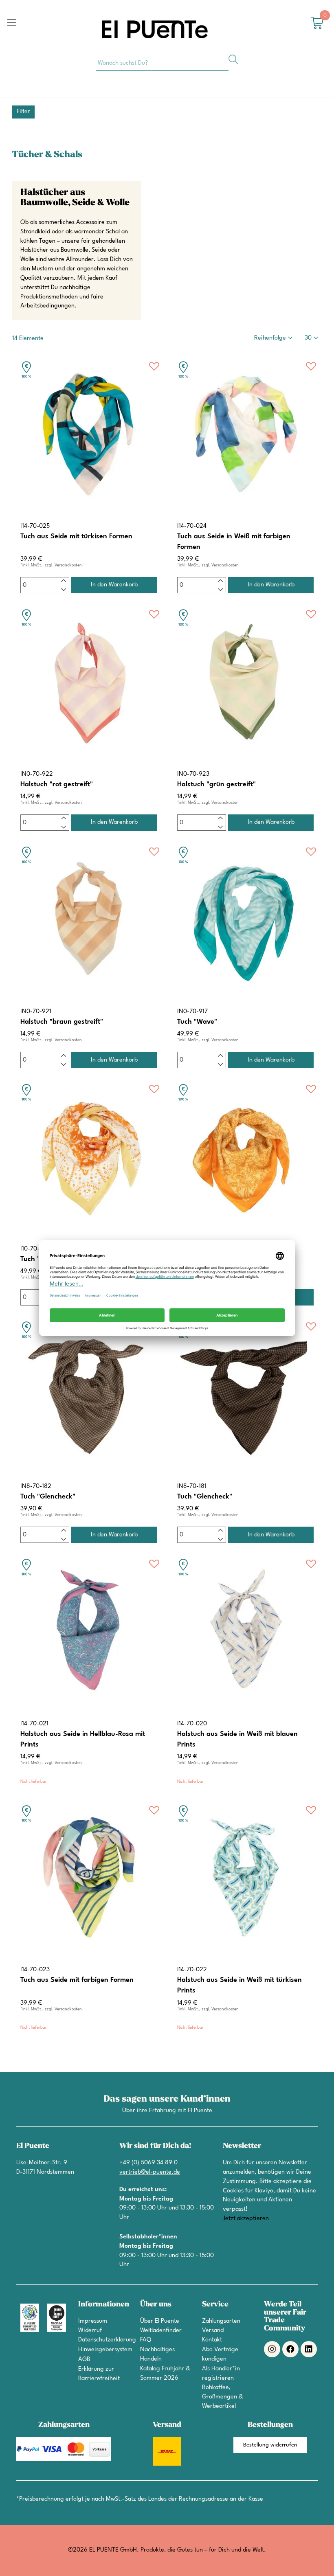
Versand (213, 2331)
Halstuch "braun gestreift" (62, 1022)
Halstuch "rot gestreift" (57, 784)
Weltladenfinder (161, 2331)
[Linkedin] (309, 2349)
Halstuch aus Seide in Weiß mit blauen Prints (237, 1739)
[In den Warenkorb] (114, 585)
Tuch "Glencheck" (48, 1497)
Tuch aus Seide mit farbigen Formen (77, 1980)
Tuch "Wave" (197, 1022)
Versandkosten (68, 565)
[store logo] (155, 29)
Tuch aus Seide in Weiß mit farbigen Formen (234, 542)
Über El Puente (160, 2321)
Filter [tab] (23, 112)
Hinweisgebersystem (105, 2350)
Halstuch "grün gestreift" (216, 784)
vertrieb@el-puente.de (150, 2172)
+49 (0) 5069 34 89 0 (148, 2163)
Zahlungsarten (221, 2321)
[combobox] (162, 63)
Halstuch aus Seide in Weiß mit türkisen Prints (240, 1985)
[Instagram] (272, 2349)
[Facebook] (290, 2349)
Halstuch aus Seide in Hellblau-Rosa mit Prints (83, 1739)
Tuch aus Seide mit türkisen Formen (76, 536)
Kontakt (212, 2340)
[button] (154, 368)
